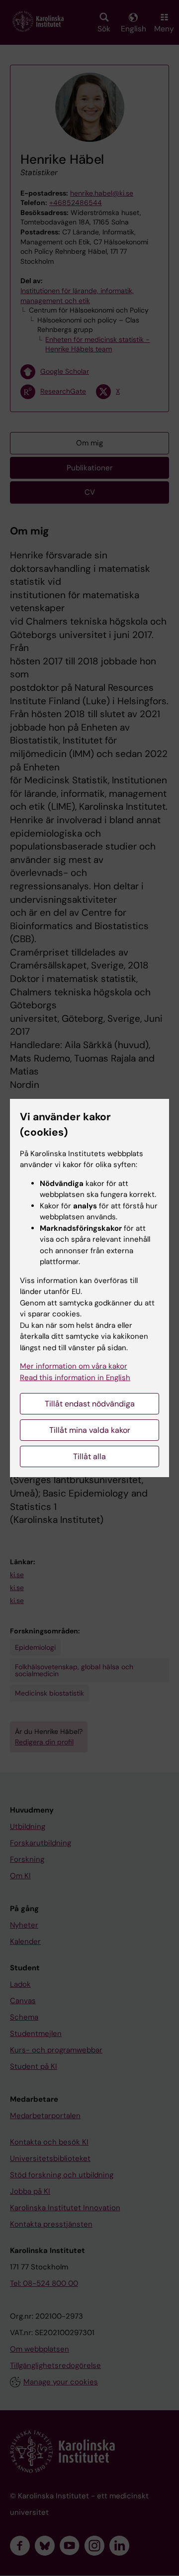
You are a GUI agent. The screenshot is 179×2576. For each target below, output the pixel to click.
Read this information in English (75, 1378)
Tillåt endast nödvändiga (90, 1404)
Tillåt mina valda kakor (90, 1430)
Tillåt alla (89, 1456)
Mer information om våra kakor (74, 1366)
